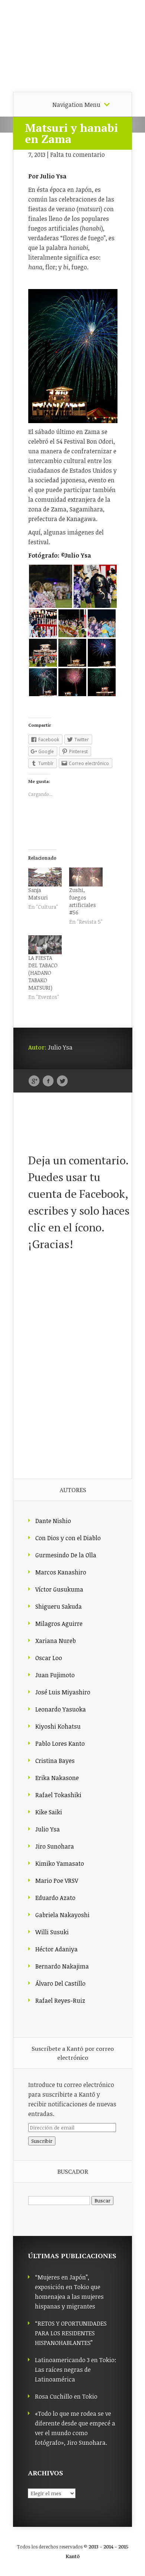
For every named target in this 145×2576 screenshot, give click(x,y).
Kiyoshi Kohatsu (58, 1726)
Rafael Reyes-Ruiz (60, 2001)
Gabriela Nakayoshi (62, 1915)
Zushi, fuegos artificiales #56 (83, 901)
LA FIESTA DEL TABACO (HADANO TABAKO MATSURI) (43, 973)
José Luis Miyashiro (63, 1692)
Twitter (62, 1081)
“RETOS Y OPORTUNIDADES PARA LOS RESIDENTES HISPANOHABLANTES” (71, 2333)
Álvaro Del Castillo (60, 1983)
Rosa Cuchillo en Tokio (66, 2396)
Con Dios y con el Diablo (68, 1538)
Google (34, 1081)
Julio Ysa (48, 1829)
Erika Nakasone (57, 1778)
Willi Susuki (52, 1932)
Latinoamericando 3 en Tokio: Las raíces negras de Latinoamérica (76, 2370)
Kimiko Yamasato (60, 1863)
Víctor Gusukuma (59, 1589)
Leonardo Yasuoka (61, 1709)
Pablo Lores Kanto (60, 1744)
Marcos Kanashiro (61, 1572)
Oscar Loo (49, 1658)
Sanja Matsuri (38, 894)
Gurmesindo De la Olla (66, 1555)
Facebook (48, 1081)
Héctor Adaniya (57, 1949)
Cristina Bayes (55, 1761)
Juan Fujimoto (55, 1675)
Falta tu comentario (78, 155)
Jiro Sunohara (55, 1846)
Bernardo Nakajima (62, 1966)
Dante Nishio (53, 1521)
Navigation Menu (76, 105)
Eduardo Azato (55, 1898)
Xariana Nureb (56, 1641)
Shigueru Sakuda (59, 1606)
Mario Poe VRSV (57, 1881)
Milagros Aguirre (59, 1624)
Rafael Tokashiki (58, 1795)
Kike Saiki (49, 1812)
